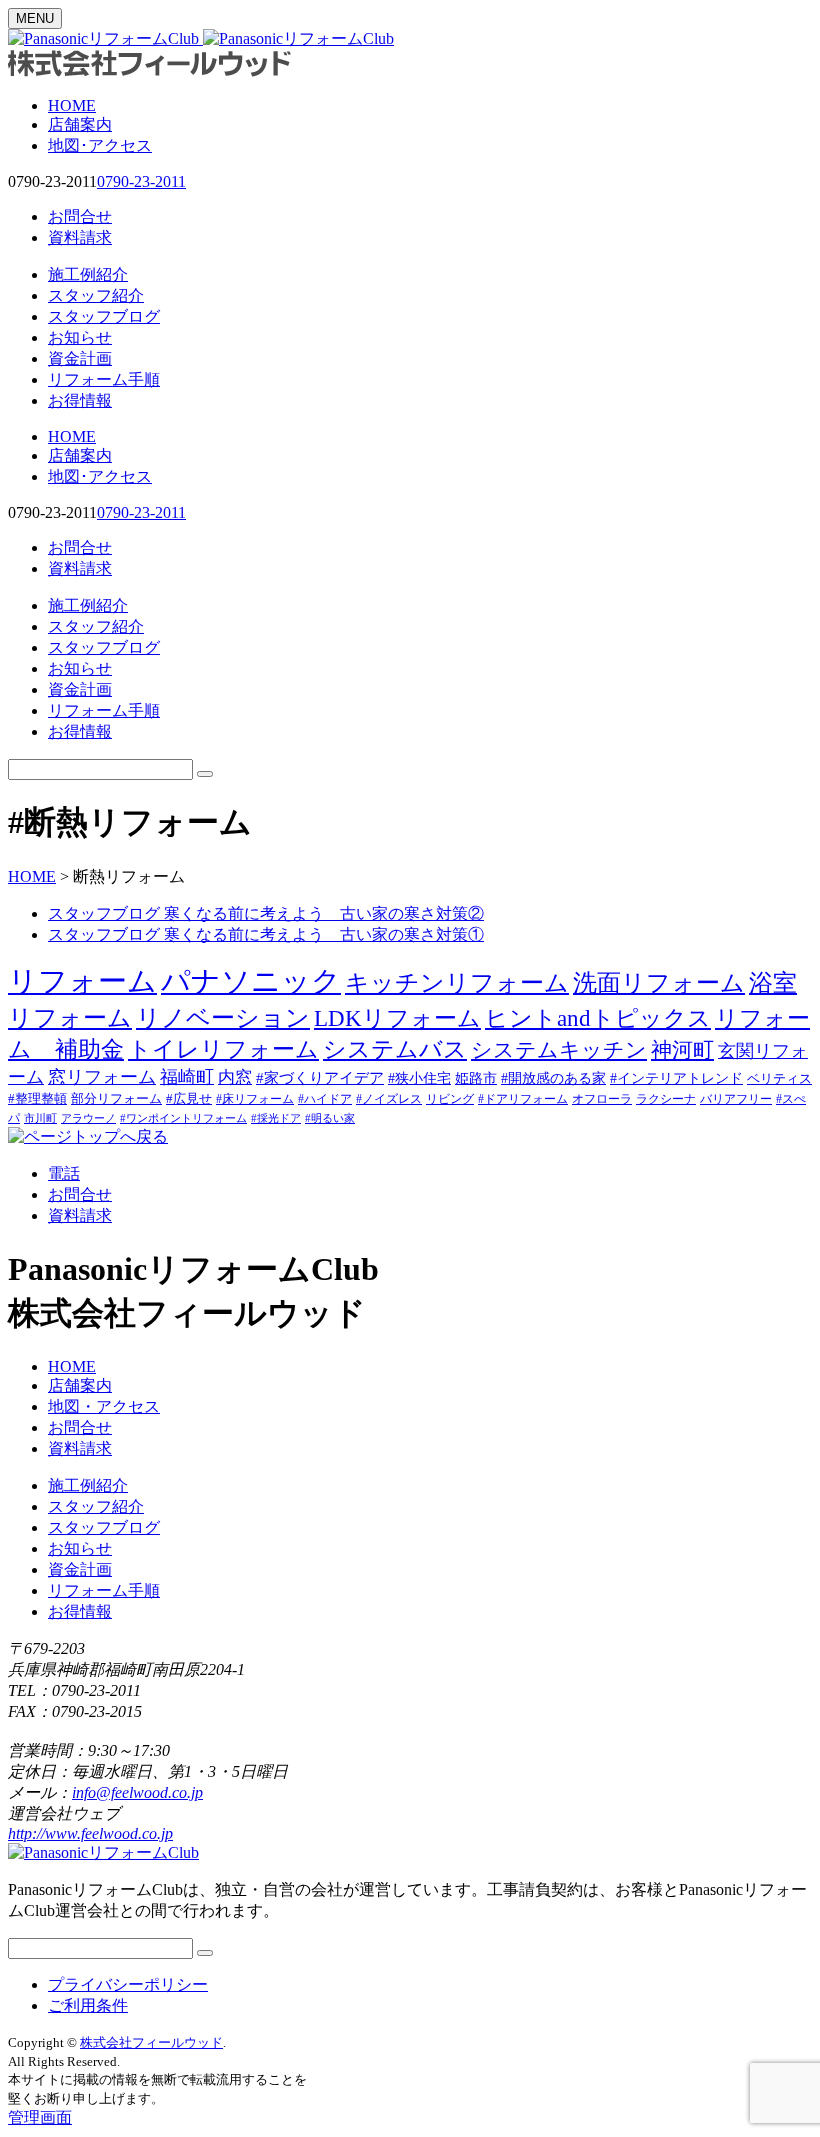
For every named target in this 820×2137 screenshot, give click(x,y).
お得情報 (80, 400)
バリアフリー (736, 1099)
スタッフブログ (104, 316)
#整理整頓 (37, 1098)
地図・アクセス (104, 1406)
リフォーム (82, 981)
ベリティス (779, 1078)
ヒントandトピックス (598, 1018)
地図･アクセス (100, 145)
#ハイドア (325, 1099)
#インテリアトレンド (676, 1078)
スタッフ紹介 (96, 295)
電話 (64, 1173)
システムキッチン (559, 1050)
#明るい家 (330, 1118)
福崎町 (187, 1077)
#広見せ (189, 1098)
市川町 (40, 1118)
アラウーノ (88, 1118)
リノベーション (223, 1018)
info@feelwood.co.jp (137, 1792)
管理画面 (40, 2117)
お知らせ (80, 337)
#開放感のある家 (553, 1078)
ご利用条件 (88, 2005)
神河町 (682, 1050)
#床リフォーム (255, 1099)
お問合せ (80, 216)
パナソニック (251, 981)
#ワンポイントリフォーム (183, 1118)
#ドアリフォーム (523, 1099)
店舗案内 (80, 124)
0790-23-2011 (141, 181)
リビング (450, 1099)
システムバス (395, 1049)
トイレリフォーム (223, 1049)
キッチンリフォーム (457, 982)
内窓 (235, 1077)
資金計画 (80, 358)
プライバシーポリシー (128, 1984)
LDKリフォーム (397, 1018)
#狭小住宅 (419, 1078)
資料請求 (80, 237)
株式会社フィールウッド (151, 2042)
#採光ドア (276, 1118)
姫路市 (476, 1078)
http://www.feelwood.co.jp (90, 1833)
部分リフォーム (116, 1098)
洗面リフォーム (659, 982)
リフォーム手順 (104, 379)
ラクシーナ (666, 1099)
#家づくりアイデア (320, 1077)
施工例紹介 (88, 274)
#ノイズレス (389, 1099)
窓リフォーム (102, 1077)
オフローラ (602, 1099)
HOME (72, 105)
